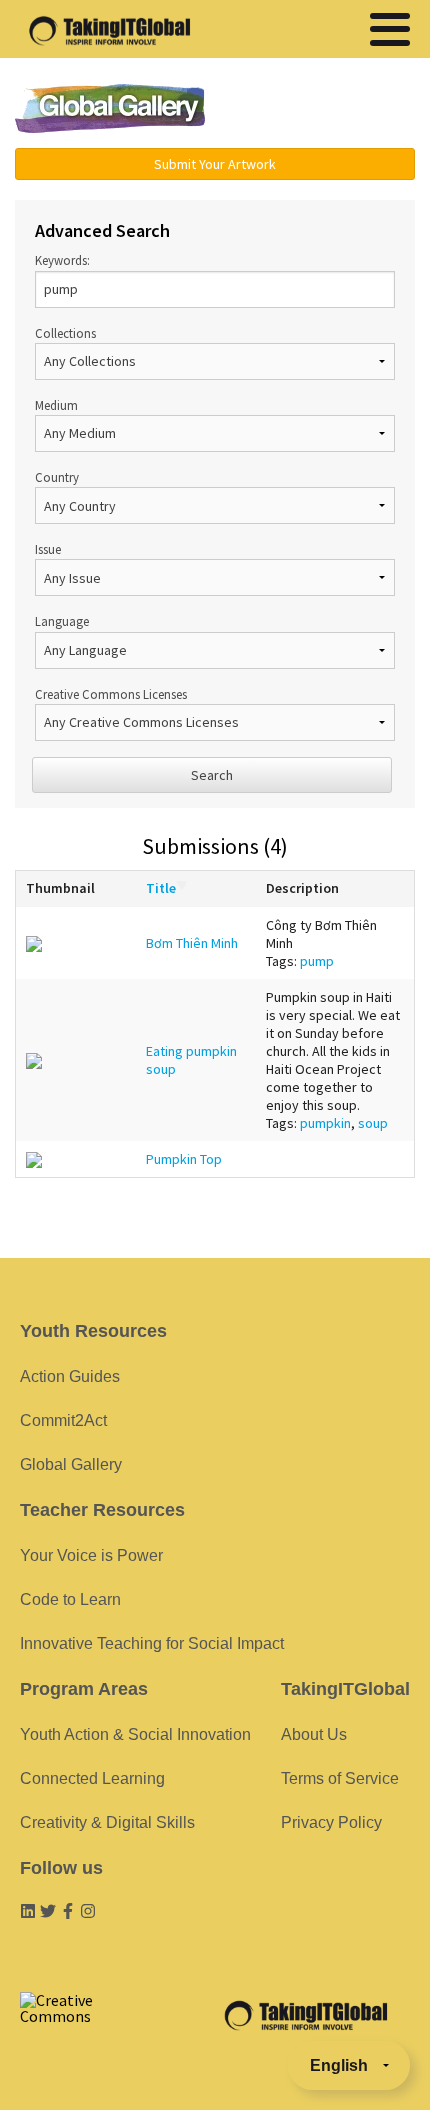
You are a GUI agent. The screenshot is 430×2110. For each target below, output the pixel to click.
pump (317, 961)
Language (62, 621)
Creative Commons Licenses (111, 694)
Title (161, 888)
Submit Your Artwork (215, 164)
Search (212, 775)
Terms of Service (340, 1778)
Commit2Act (63, 1420)
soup (373, 1123)
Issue (48, 549)
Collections (65, 333)
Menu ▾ (326, 110)
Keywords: (62, 260)
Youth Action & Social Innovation (135, 1734)
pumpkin (325, 1123)
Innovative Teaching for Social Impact (152, 1643)
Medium (56, 405)
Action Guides (70, 1376)
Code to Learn (70, 1599)
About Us (314, 1734)
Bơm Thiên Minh (192, 943)
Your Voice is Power (91, 1555)
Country (57, 477)
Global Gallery (110, 108)
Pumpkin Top (184, 1159)
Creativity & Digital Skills (107, 1822)
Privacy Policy (331, 1822)
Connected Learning (92, 1778)
